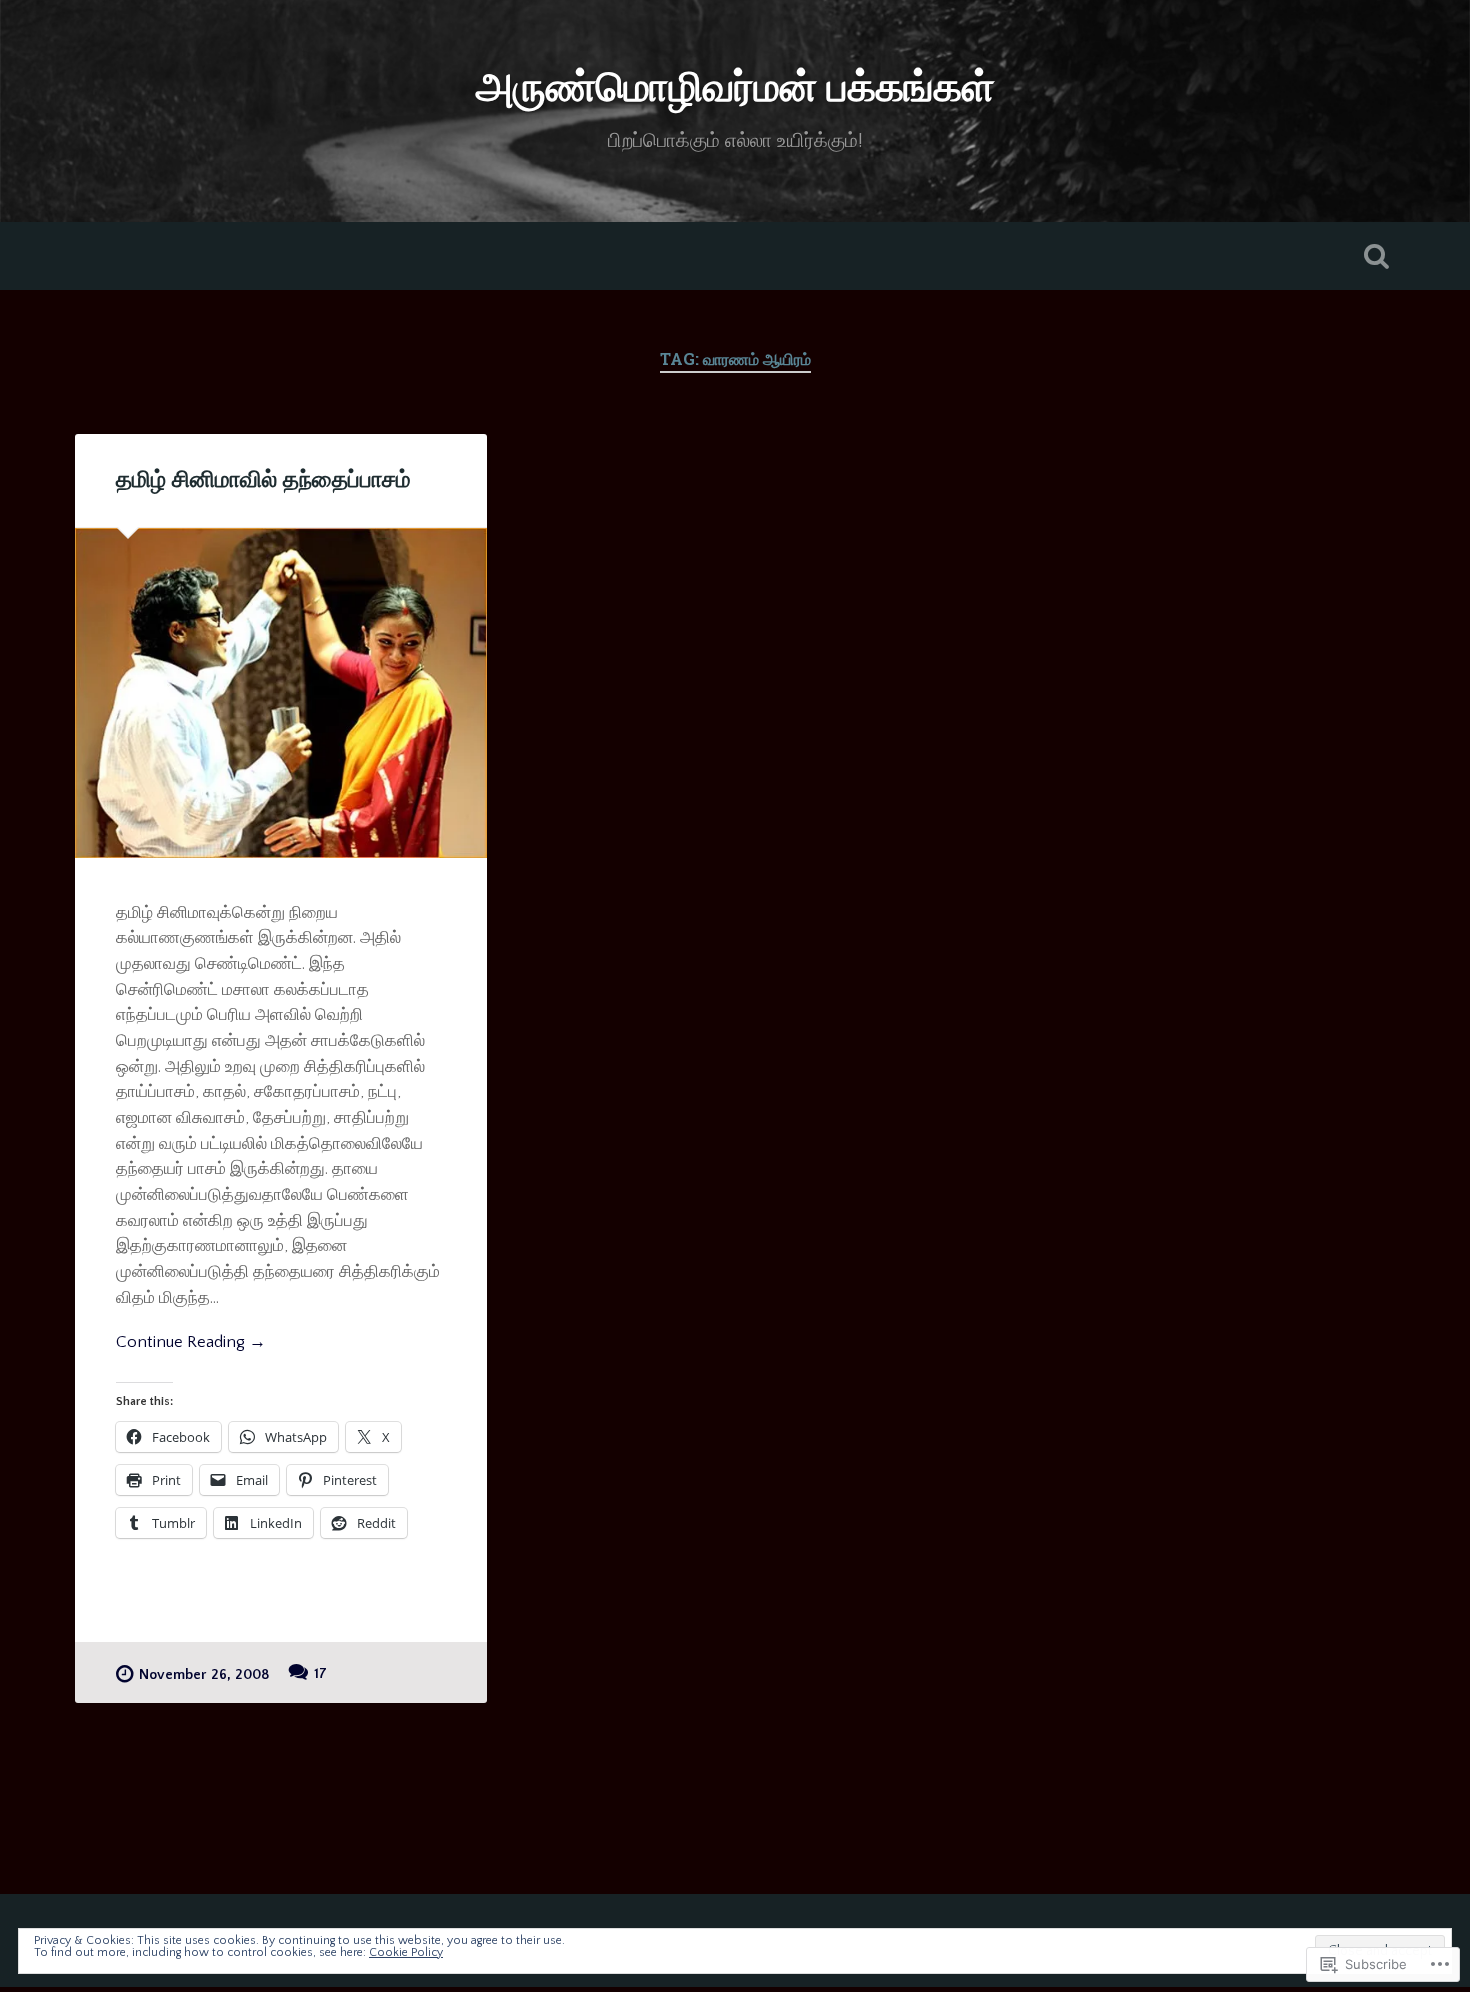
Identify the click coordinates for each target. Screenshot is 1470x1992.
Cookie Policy (406, 1952)
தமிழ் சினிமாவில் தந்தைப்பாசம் (263, 480)
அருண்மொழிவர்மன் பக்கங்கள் (735, 89)
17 (320, 1674)
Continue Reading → (191, 1341)
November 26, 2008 (204, 1675)
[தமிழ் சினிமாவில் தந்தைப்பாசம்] (281, 693)
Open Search (1377, 256)
